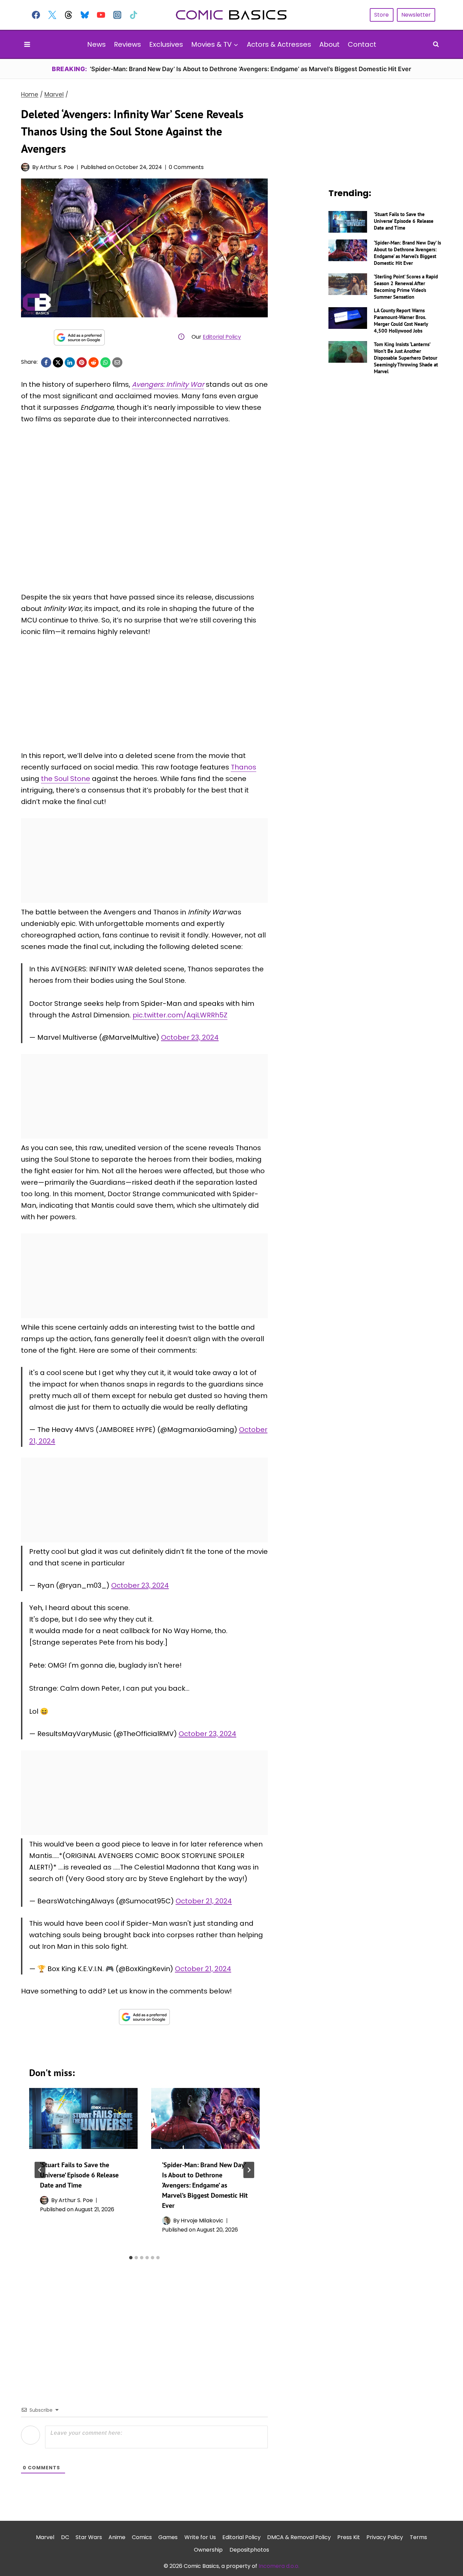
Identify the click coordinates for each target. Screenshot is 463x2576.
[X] (58, 362)
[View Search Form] (436, 44)
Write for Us (200, 2537)
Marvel (45, 2537)
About (329, 44)
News (96, 44)
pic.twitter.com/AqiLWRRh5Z (180, 1015)
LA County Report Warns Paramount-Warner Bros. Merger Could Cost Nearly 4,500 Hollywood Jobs (401, 321)
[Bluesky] (85, 15)
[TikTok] (134, 15)
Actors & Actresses (279, 44)
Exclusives (166, 44)
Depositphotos (249, 2550)
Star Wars (89, 2537)
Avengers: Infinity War (168, 384)
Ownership (208, 2550)
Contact (362, 44)
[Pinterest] (82, 362)
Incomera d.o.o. (279, 2566)
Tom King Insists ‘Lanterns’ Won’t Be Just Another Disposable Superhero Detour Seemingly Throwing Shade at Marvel (406, 358)
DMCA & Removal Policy (299, 2537)
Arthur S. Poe (57, 167)
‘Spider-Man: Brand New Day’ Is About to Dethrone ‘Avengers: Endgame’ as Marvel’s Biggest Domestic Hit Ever (205, 2185)
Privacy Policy (385, 2537)
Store (381, 15)
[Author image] (25, 167)
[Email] (117, 362)
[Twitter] (52, 15)
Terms (418, 2537)
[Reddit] (94, 362)
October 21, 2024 (204, 1901)
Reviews (127, 44)
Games (168, 2537)
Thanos (244, 767)
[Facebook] (36, 15)
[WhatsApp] (105, 362)
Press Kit (349, 2537)
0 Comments (186, 167)
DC (65, 2537)
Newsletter (416, 15)
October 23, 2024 (190, 1037)
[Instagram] (117, 15)
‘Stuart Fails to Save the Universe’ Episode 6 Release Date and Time (79, 2175)
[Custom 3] (68, 15)
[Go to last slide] (40, 2170)
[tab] (131, 2258)
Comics (142, 2537)
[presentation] (83, 2118)
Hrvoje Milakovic (202, 2221)
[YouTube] (101, 15)
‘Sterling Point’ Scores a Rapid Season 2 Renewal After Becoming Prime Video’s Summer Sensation (406, 287)
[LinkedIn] (70, 362)
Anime (117, 2537)
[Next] (249, 2170)
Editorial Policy (222, 337)
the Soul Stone (66, 779)
